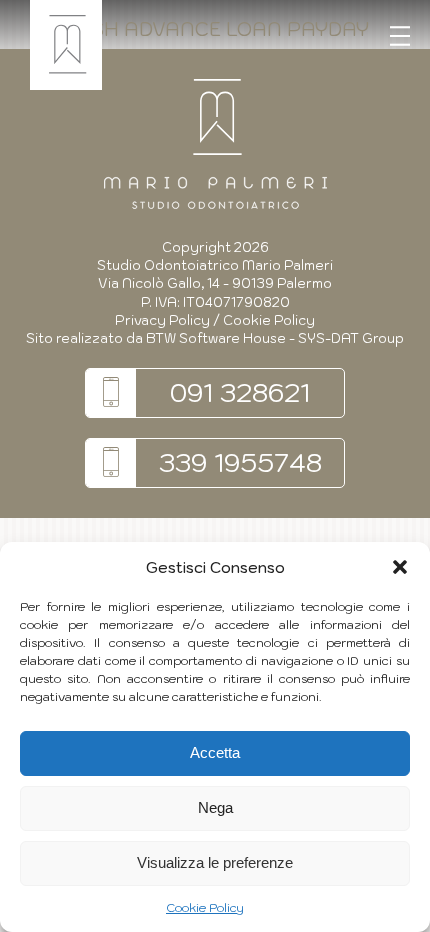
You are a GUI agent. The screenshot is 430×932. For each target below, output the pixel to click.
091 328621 (240, 392)
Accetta (215, 752)
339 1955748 (240, 462)
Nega (215, 807)
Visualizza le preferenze (215, 862)
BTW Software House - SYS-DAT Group (275, 338)
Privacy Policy (162, 320)
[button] (400, 567)
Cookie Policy (205, 907)
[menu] (400, 36)
